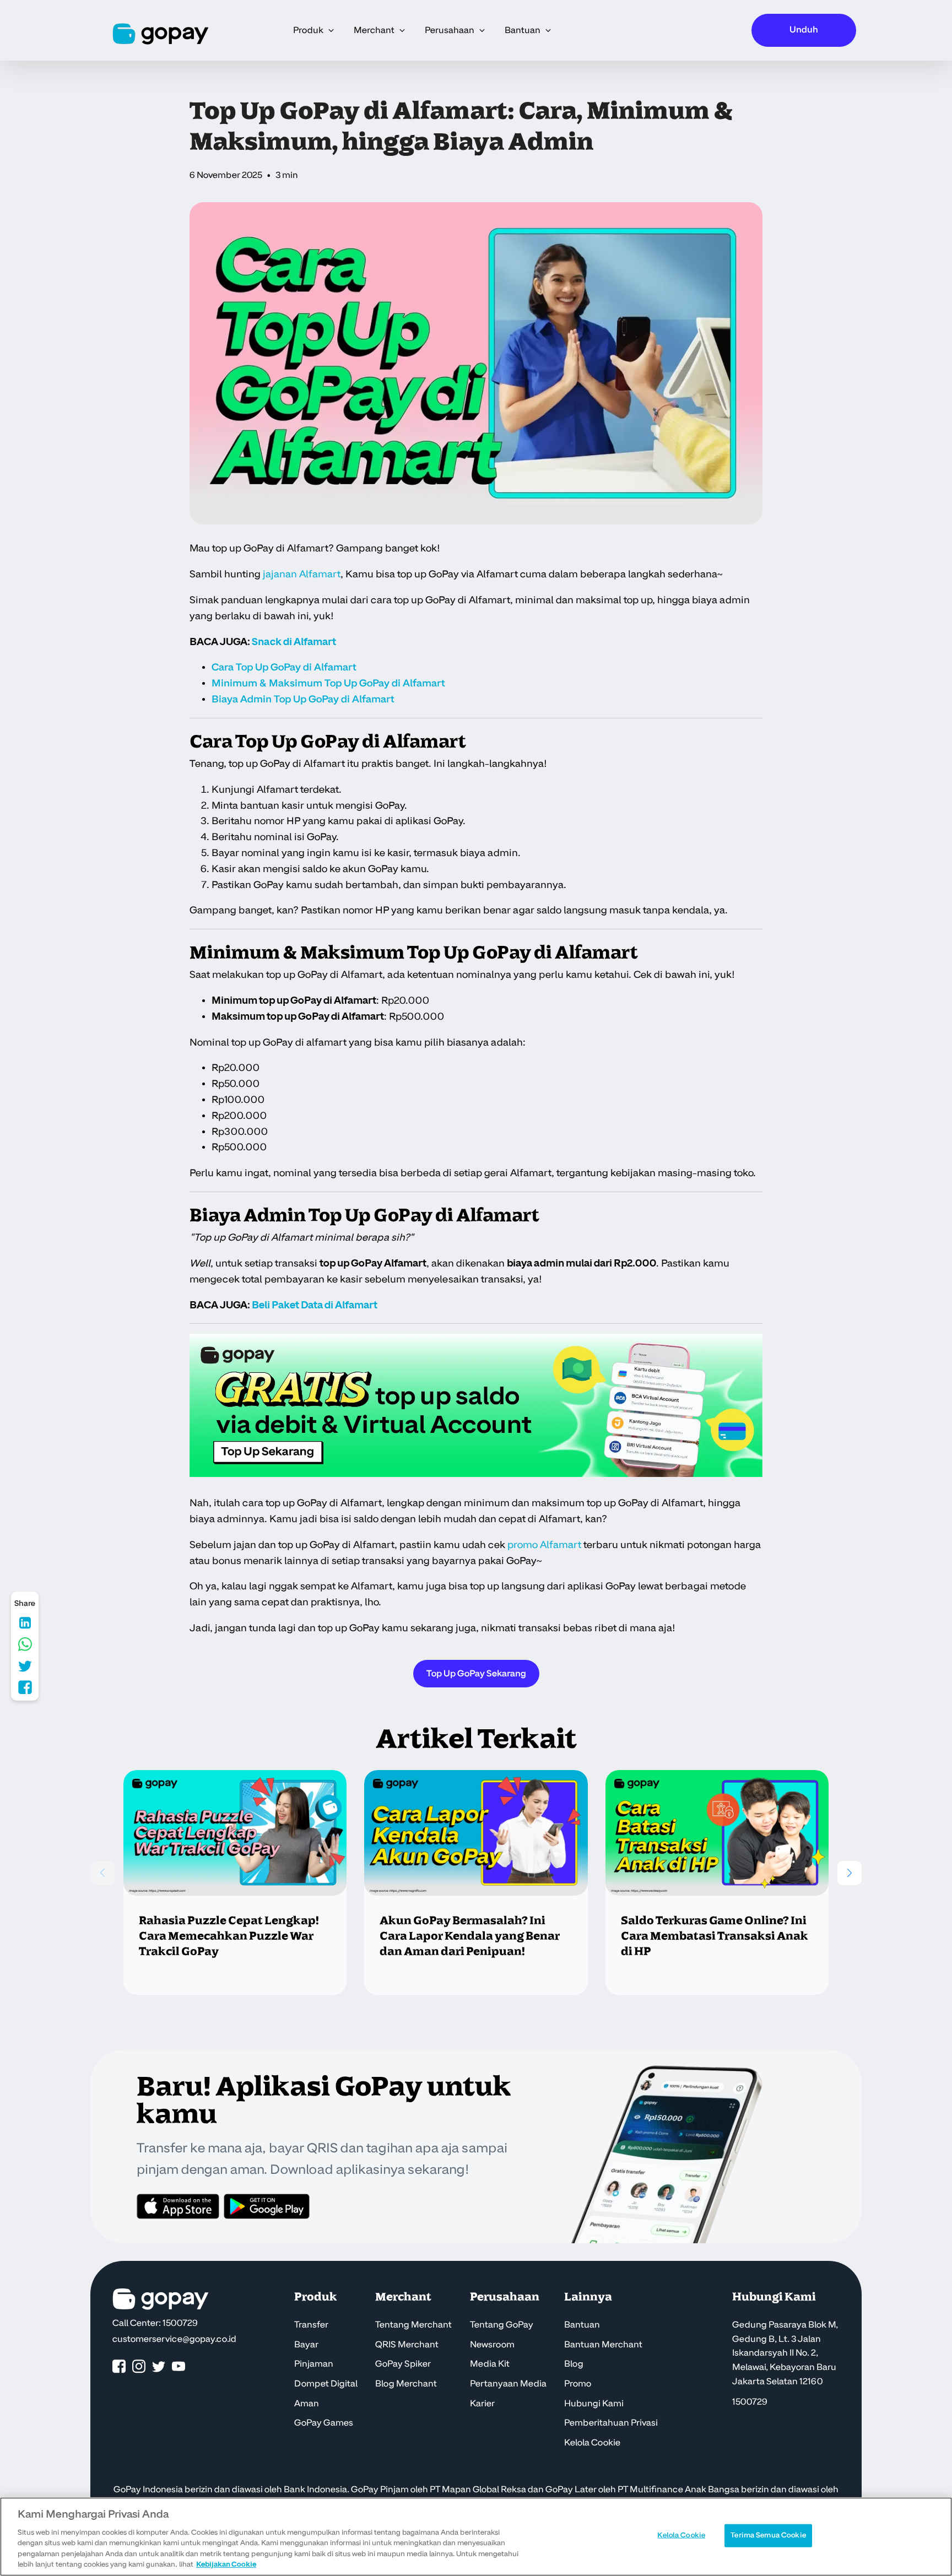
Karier (482, 2404)
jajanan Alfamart (302, 574)
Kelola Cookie (592, 2443)
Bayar (306, 2345)
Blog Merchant (406, 2384)
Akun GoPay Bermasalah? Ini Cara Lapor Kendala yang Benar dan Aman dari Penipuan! (470, 1936)
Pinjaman (314, 2364)
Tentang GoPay (502, 2325)
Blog (574, 2364)
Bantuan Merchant (603, 2345)
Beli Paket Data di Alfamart (315, 1305)
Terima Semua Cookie (768, 2535)
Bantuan (582, 2325)
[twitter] (159, 2367)
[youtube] (178, 2367)
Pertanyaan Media (508, 2384)
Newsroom (492, 2345)
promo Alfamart (544, 1545)
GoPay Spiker (403, 2364)
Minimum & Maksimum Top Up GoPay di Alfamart (328, 683)
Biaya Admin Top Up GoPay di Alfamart (303, 699)
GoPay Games (324, 2423)
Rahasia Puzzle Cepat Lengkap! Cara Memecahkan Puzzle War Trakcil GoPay (229, 1936)
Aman (307, 2404)
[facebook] (119, 2367)
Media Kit (490, 2364)
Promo (578, 2384)
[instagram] (139, 2367)
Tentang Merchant (413, 2325)
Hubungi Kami (594, 2404)
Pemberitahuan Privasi (611, 2423)
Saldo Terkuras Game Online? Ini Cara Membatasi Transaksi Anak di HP (715, 1936)
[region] (476, 2537)
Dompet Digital (326, 2384)
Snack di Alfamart (294, 642)
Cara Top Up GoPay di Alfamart (284, 667)
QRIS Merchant (407, 2345)
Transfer (311, 2325)
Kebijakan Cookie (226, 2564)
